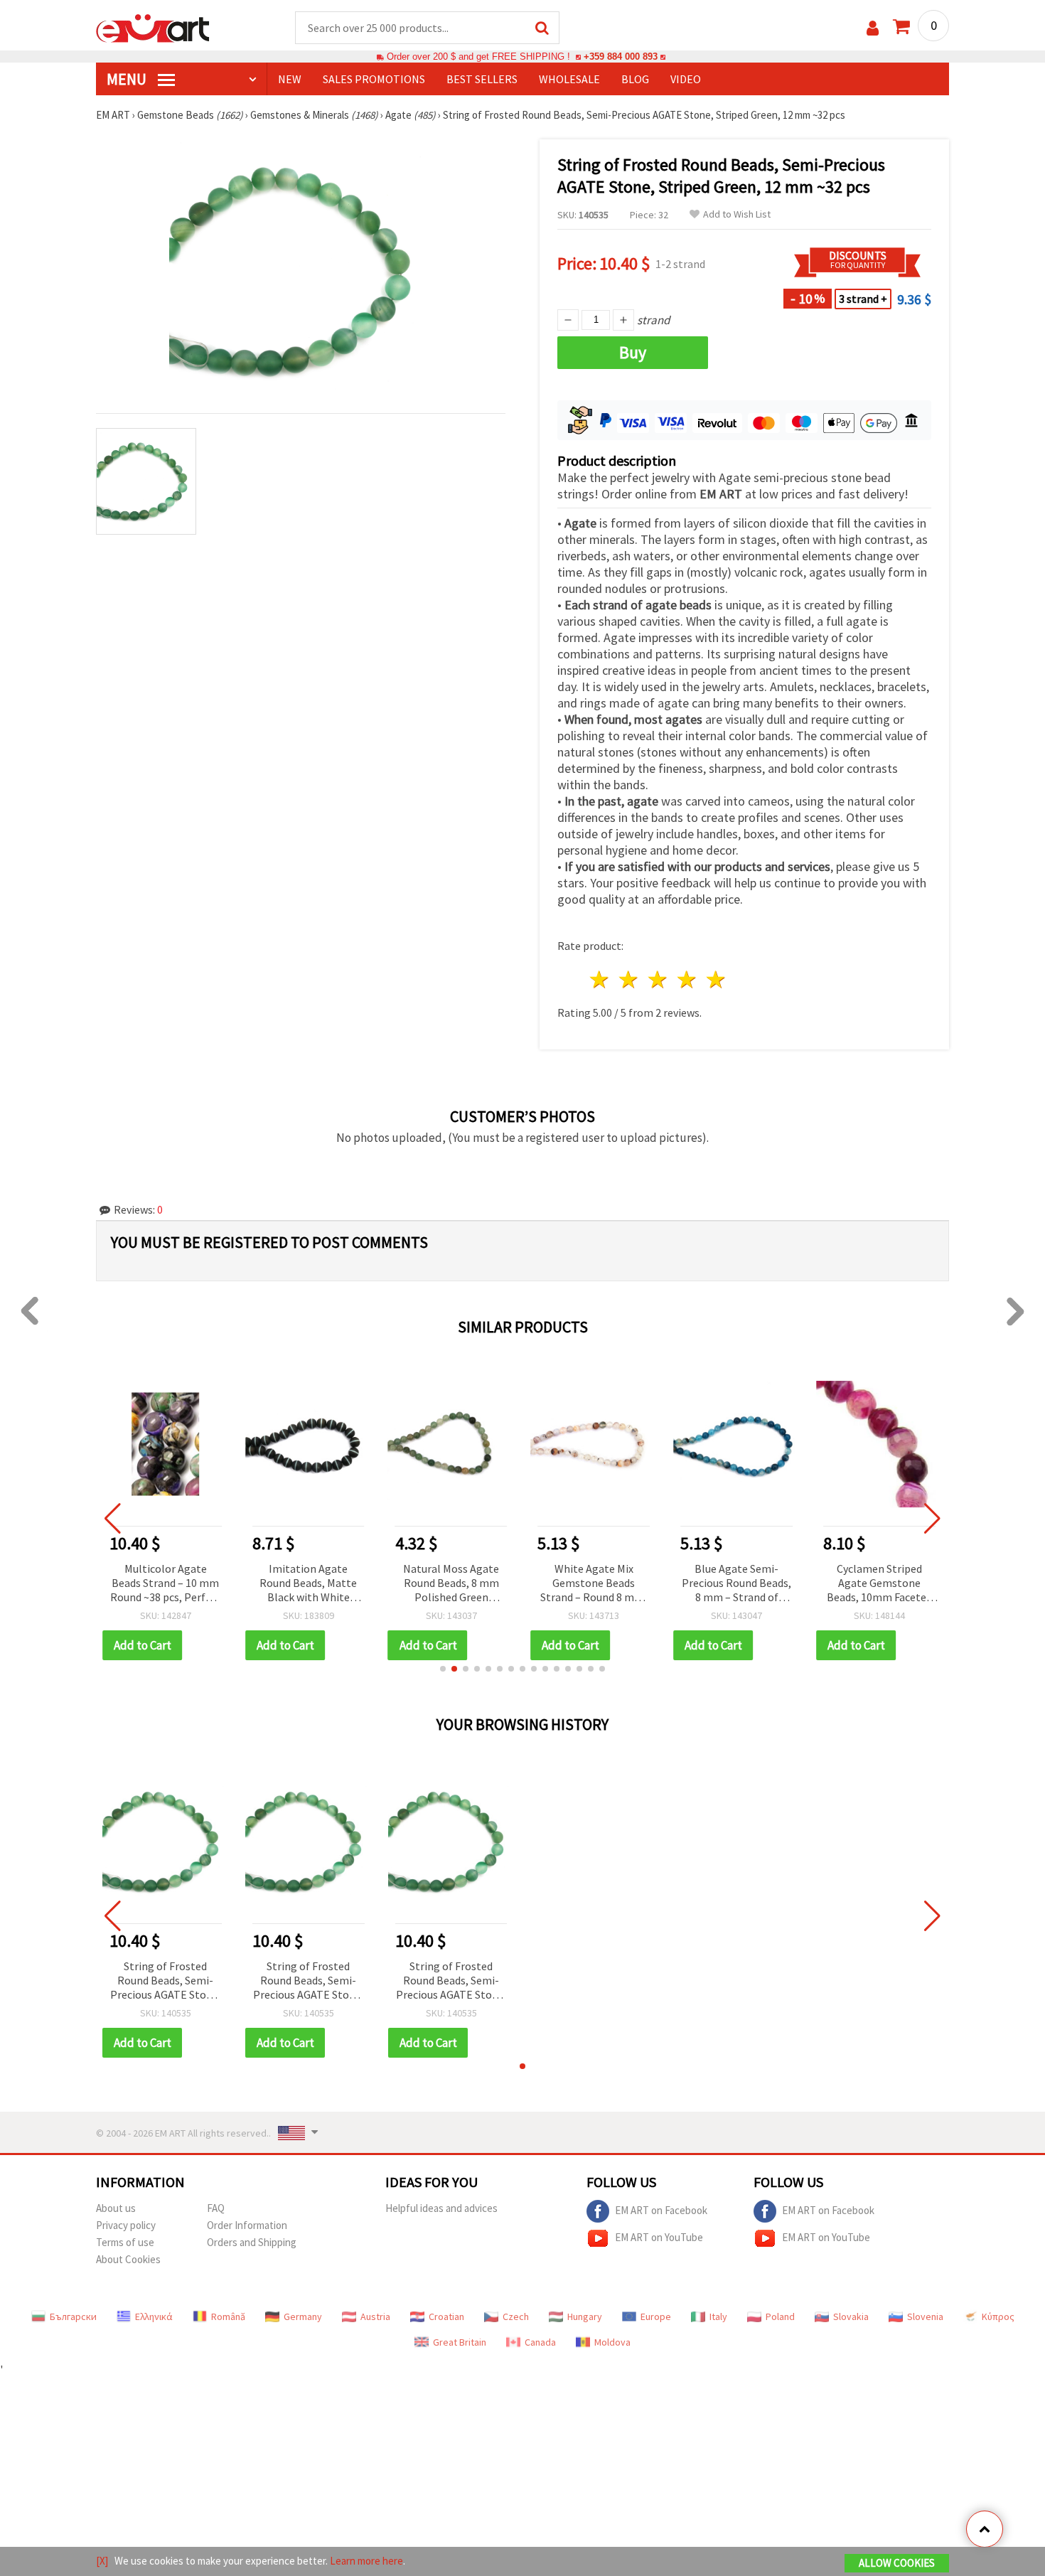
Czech (516, 2316)
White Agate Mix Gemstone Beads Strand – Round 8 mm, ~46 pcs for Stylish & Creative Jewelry (451, 1584)
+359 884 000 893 (621, 57)
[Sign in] (873, 28)
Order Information (247, 2225)
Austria (375, 2316)
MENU (128, 79)
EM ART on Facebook (661, 2210)
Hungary (585, 2316)
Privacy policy (126, 2225)
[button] (443, 1669)
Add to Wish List (737, 214)
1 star (600, 979)
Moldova (612, 2342)
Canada (540, 2342)
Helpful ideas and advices (441, 2208)
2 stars (629, 979)
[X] (102, 2561)
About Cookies (128, 2259)
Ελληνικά (154, 2316)
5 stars (716, 979)
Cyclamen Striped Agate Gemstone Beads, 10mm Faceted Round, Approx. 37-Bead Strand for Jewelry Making (736, 1584)
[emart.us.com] (153, 27)
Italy (718, 2316)
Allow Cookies (897, 2563)
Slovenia (925, 2316)
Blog (635, 79)
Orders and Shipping (252, 2242)
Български (73, 2316)
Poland (780, 2316)
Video (686, 79)
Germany (303, 2316)
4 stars (687, 979)
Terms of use (125, 2242)
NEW (290, 79)
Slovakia (851, 2316)
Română (228, 2316)
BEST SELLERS (482, 79)
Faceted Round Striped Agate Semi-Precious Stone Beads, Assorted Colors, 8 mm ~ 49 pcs (880, 1584)
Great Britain (460, 2342)
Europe (656, 2316)
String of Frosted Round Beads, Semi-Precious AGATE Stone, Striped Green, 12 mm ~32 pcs (166, 1981)
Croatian (446, 2316)
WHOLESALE (569, 79)
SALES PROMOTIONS (374, 79)
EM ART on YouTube (659, 2237)
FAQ (216, 2208)
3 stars (659, 979)
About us (116, 2208)
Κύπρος (998, 2316)
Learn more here (366, 2561)
